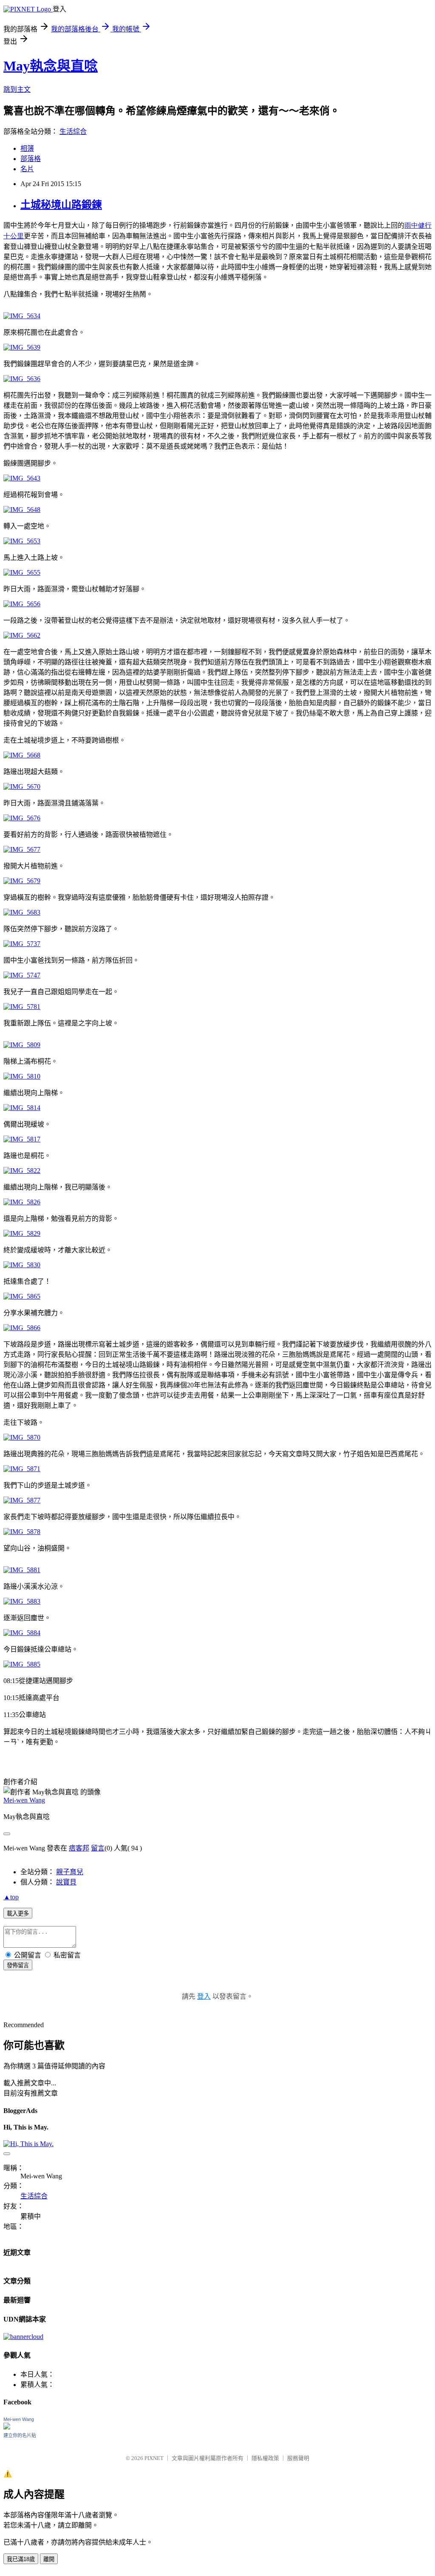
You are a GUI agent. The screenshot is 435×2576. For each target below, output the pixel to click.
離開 (49, 2559)
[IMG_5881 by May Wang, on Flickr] (22, 1570)
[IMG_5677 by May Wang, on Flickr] (22, 849)
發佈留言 (18, 1965)
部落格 (31, 159)
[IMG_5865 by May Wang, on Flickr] (22, 1296)
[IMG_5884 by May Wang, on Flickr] (22, 1633)
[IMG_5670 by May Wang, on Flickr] (22, 787)
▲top (11, 1897)
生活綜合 (73, 131)
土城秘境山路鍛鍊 (61, 205)
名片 (27, 169)
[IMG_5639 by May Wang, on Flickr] (22, 347)
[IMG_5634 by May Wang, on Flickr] (22, 316)
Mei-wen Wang (24, 1800)
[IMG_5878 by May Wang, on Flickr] (22, 1532)
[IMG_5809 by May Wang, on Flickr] (22, 1045)
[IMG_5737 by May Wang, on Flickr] (22, 944)
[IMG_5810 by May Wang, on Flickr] (22, 1076)
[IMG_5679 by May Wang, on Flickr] (22, 881)
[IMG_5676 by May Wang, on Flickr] (22, 818)
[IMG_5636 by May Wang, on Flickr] (22, 379)
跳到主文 (17, 89)
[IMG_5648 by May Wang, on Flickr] (22, 510)
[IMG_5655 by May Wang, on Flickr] (22, 572)
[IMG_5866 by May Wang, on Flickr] (22, 1328)
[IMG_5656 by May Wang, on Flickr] (22, 604)
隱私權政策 (265, 2458)
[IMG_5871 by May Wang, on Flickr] (22, 1469)
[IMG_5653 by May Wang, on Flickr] (22, 541)
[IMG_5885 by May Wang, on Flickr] (22, 1664)
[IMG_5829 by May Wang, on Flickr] (22, 1233)
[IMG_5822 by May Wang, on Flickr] (22, 1171)
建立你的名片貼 (20, 2435)
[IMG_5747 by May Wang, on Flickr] (22, 975)
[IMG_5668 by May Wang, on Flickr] (22, 755)
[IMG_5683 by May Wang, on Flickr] (22, 912)
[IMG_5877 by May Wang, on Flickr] (22, 1500)
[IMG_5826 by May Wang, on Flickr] (22, 1202)
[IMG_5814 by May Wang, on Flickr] (22, 1108)
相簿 (27, 148)
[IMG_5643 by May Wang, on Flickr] (22, 478)
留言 (98, 1848)
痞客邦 (79, 1848)
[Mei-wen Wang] (7, 2427)
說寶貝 (66, 1882)
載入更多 (18, 1914)
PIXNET (154, 2458)
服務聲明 (298, 2458)
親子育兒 (70, 1872)
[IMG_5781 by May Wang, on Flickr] (22, 1007)
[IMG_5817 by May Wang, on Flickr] (22, 1139)
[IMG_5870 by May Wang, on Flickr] (22, 1437)
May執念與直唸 (51, 66)
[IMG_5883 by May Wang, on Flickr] (22, 1601)
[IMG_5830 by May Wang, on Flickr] (22, 1265)
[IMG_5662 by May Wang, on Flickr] (22, 635)
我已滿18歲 (21, 2559)
